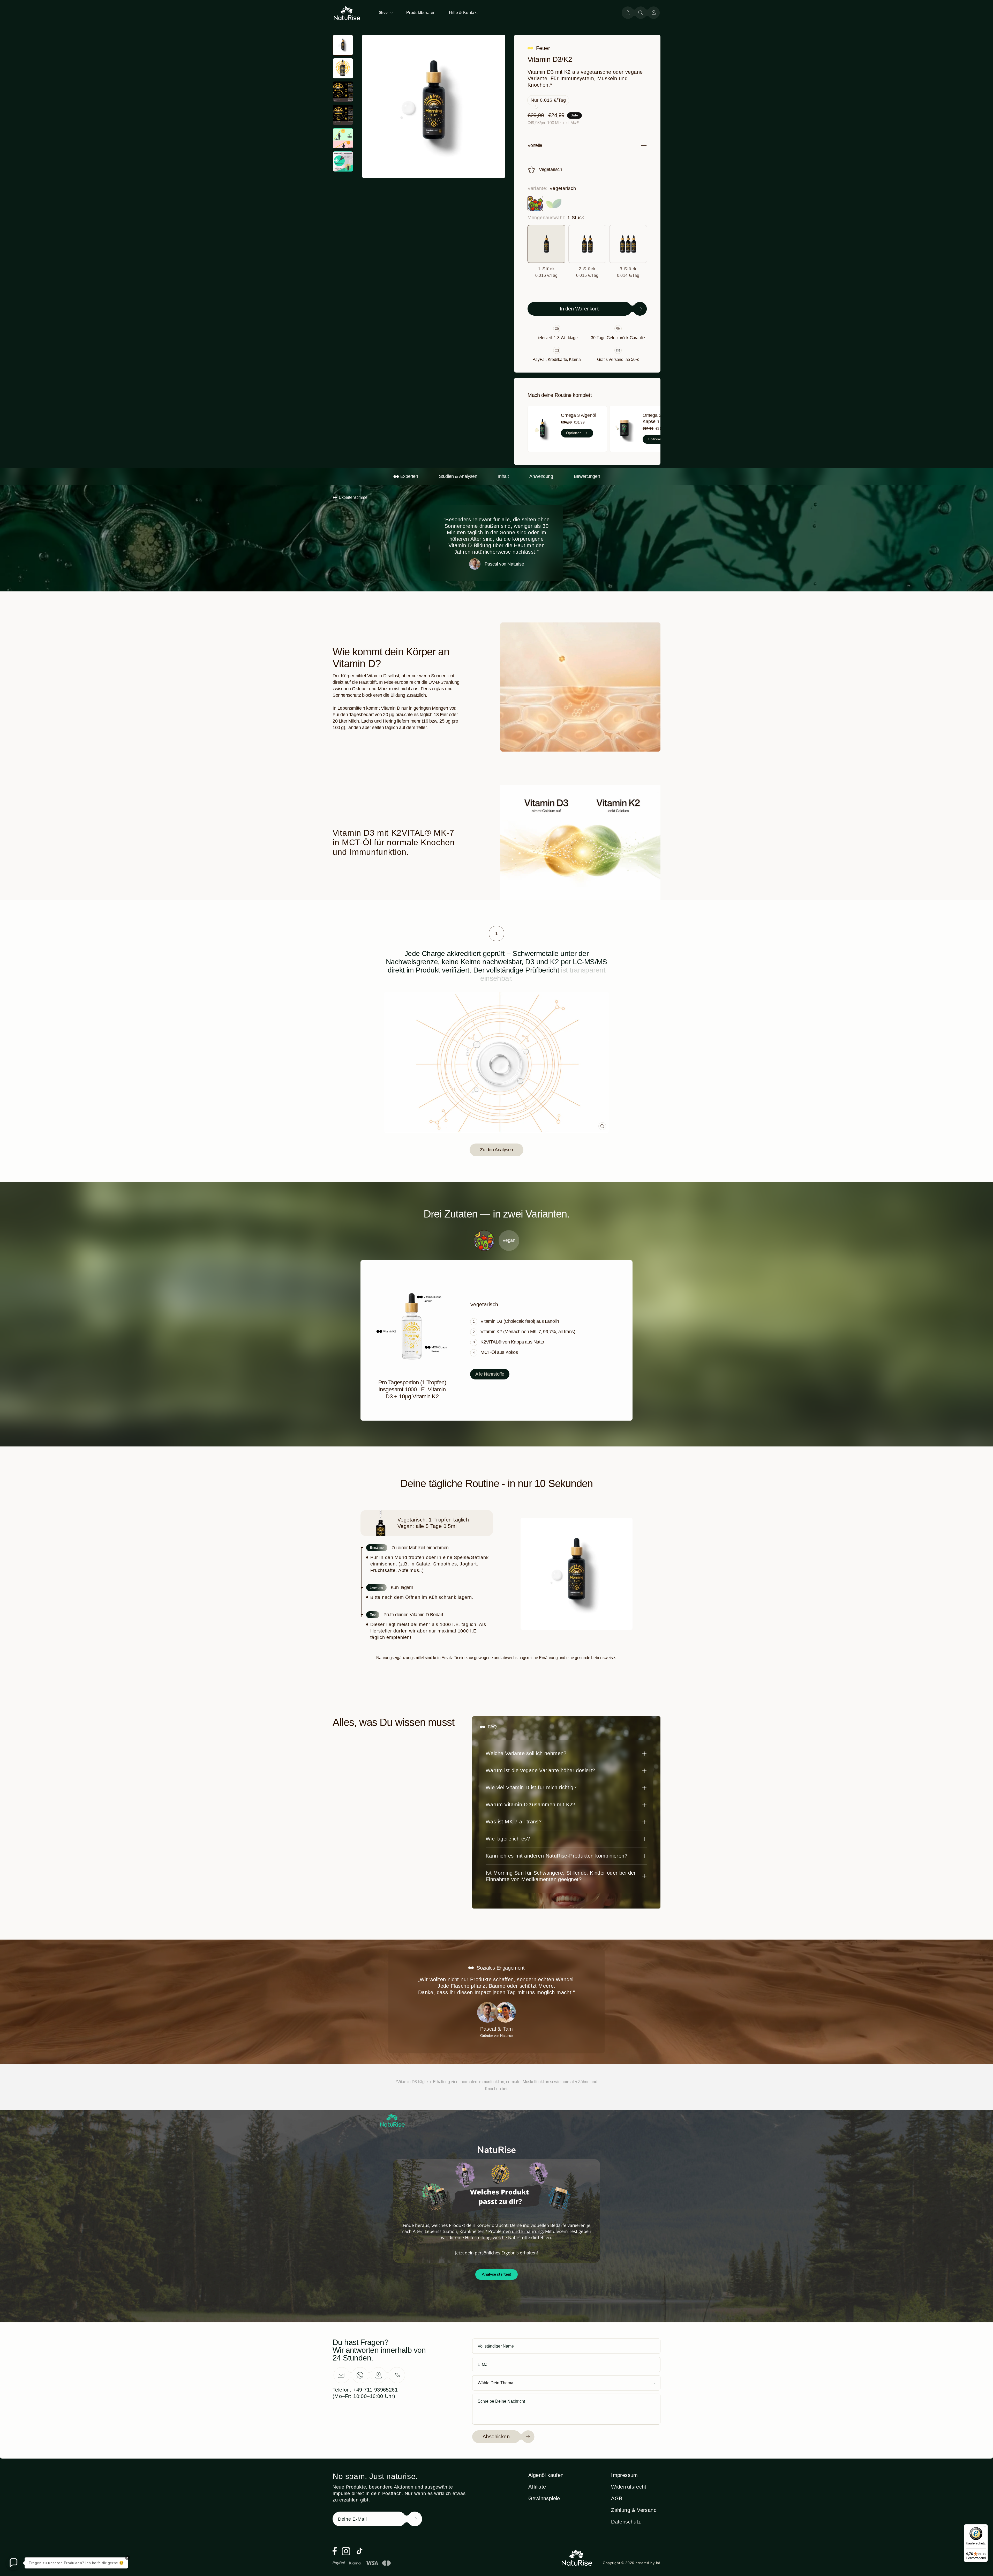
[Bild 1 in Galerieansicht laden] (343, 45)
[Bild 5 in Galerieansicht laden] (343, 138)
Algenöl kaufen (546, 2475)
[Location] (379, 2375)
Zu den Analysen (496, 1150)
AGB (617, 2498)
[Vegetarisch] (535, 204)
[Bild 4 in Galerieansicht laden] (343, 115)
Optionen (574, 433)
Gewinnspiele (544, 2498)
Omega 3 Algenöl (578, 415)
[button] (385, 12)
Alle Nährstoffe (490, 1374)
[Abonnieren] (407, 2519)
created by (648, 2563)
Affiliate (537, 2487)
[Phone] (397, 2375)
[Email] (341, 2375)
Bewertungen (587, 476)
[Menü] (985, 2527)
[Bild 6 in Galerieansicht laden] (343, 161)
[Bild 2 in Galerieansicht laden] (343, 68)
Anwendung (541, 476)
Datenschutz (626, 2522)
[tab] (496, 933)
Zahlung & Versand (634, 2510)
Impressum (625, 2475)
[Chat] (360, 2375)
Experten (409, 476)
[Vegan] (554, 204)
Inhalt (503, 476)
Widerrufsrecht (629, 2487)
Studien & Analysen (458, 476)
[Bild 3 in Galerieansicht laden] (343, 92)
